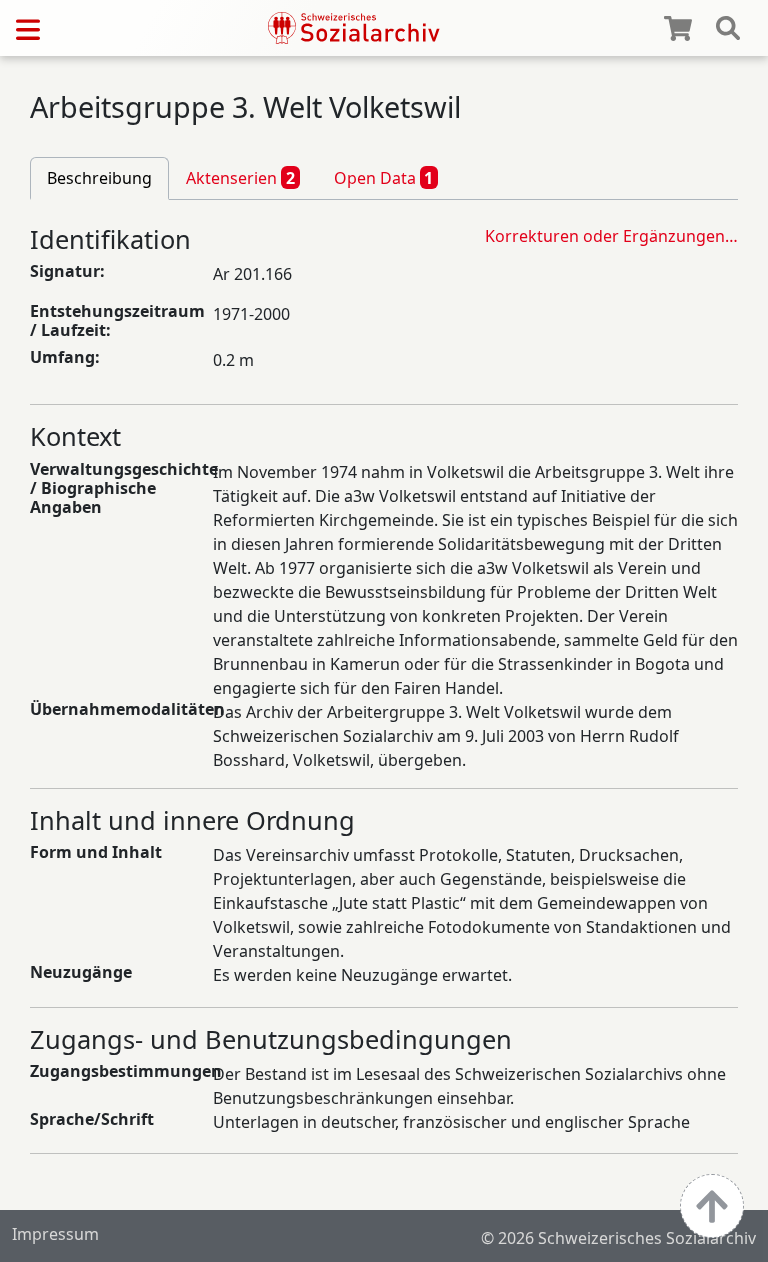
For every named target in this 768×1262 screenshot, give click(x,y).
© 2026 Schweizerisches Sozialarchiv (618, 1238)
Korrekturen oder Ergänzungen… (611, 236)
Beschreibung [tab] (99, 178)
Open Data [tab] (384, 178)
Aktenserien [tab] (240, 178)
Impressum (55, 1234)
